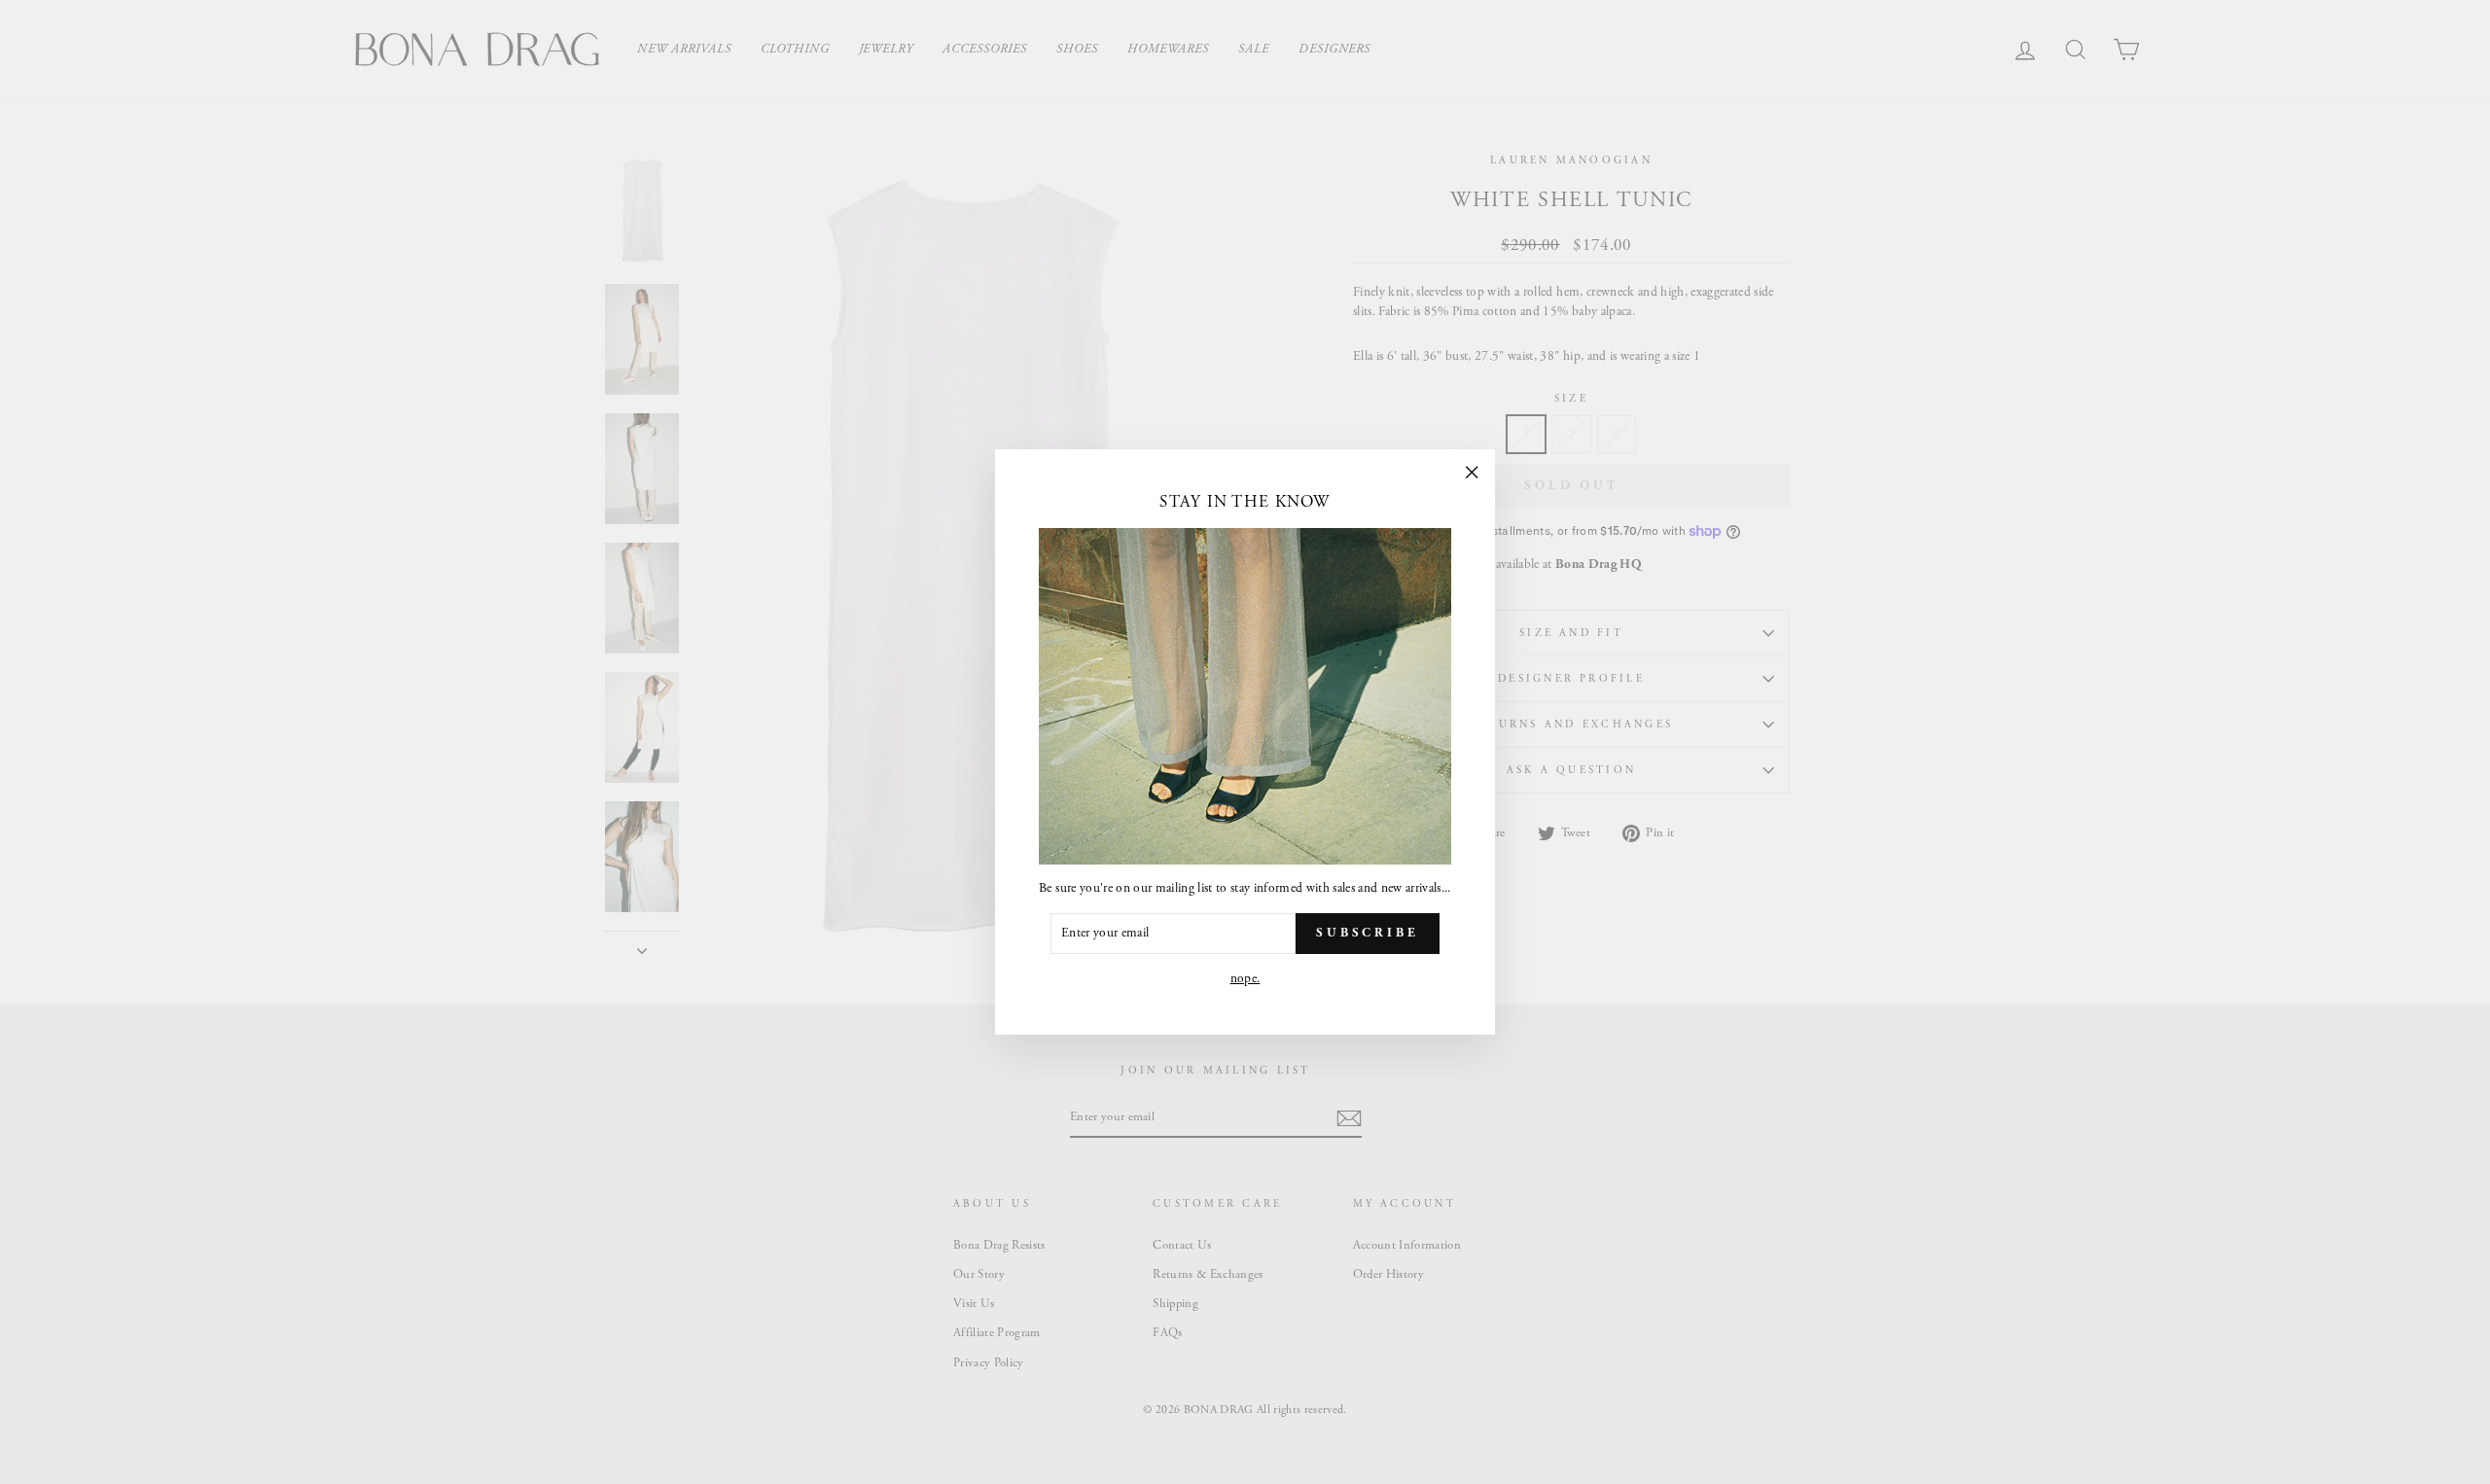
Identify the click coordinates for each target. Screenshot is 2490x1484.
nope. (1245, 979)
